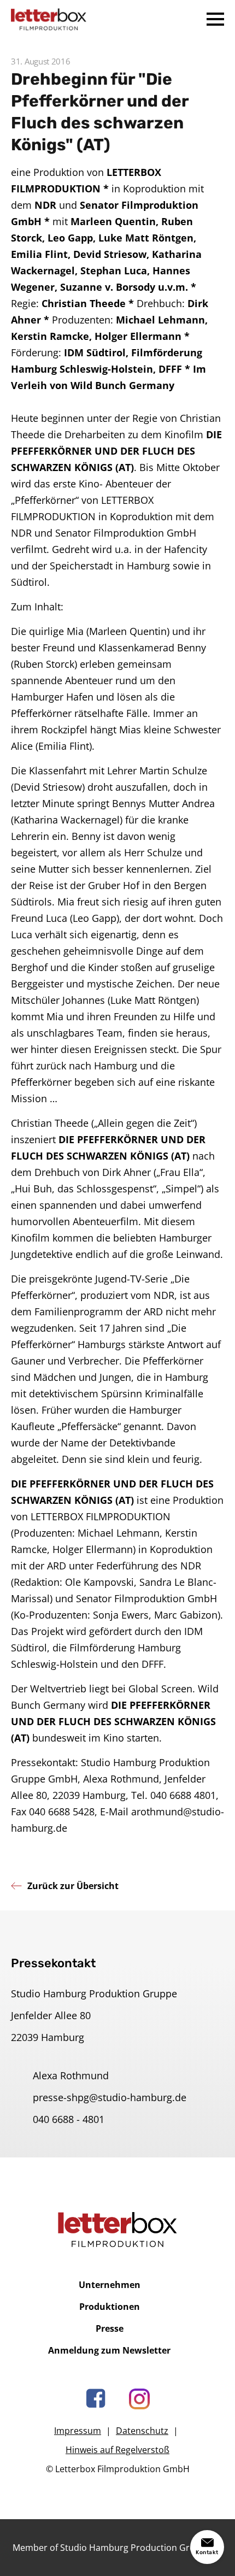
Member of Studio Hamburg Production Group (109, 2548)
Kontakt (207, 2553)
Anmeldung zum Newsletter (109, 2350)
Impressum (78, 2431)
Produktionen (110, 2307)
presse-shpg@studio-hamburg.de (110, 2097)
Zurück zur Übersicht (73, 1886)
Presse (110, 2328)
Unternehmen (110, 2285)
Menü (215, 19)
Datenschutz (142, 2431)
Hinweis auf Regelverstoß (117, 2450)
